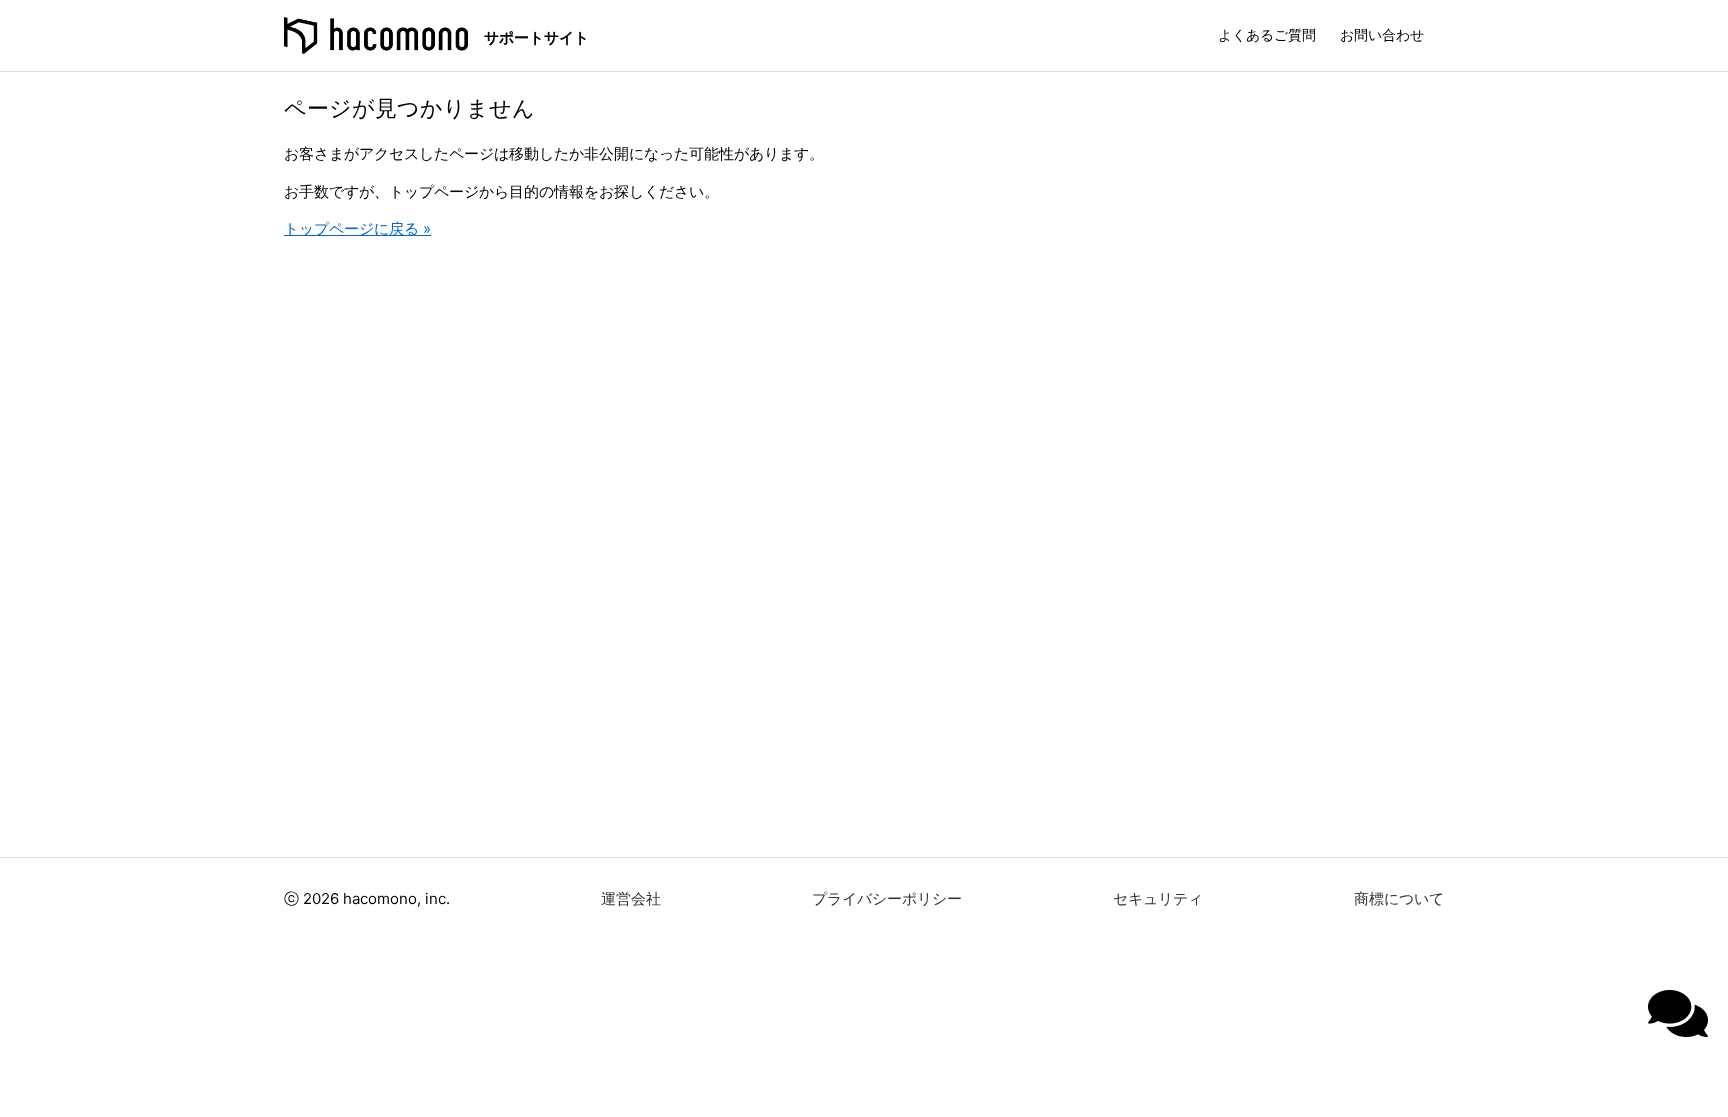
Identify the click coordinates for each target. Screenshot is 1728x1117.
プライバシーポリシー (887, 898)
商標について (1399, 898)
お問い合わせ (1382, 34)
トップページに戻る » (357, 228)
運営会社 (631, 898)
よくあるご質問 (1267, 34)
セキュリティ (1158, 898)
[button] (1678, 1013)
